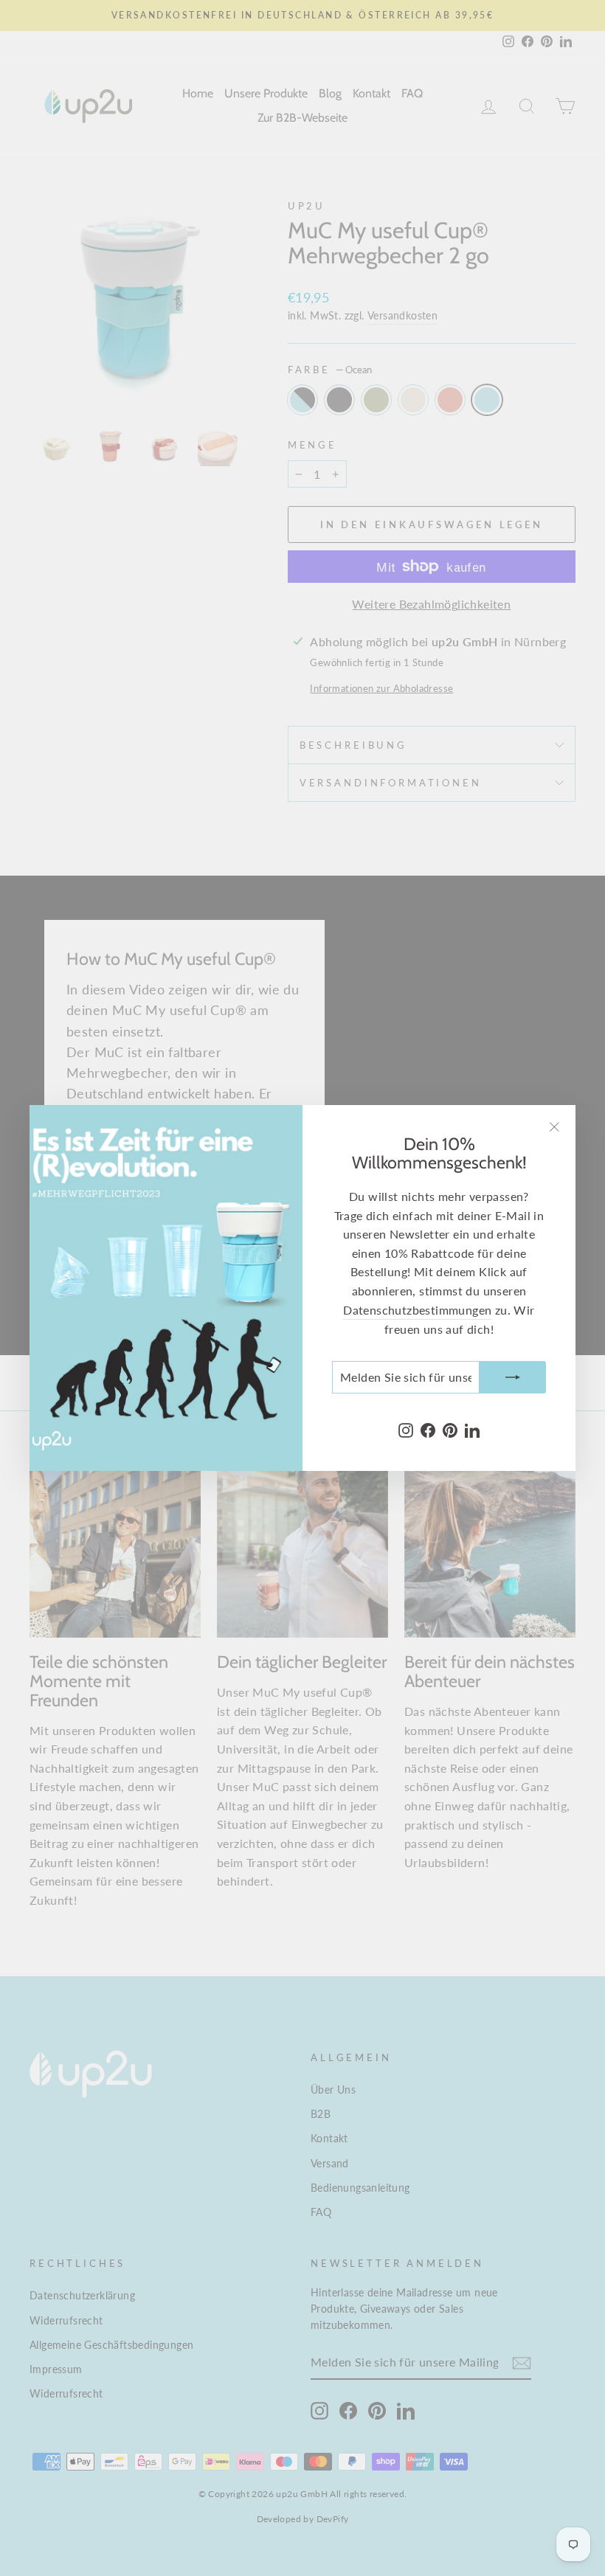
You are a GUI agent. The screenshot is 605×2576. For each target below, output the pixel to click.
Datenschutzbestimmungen (417, 1310)
